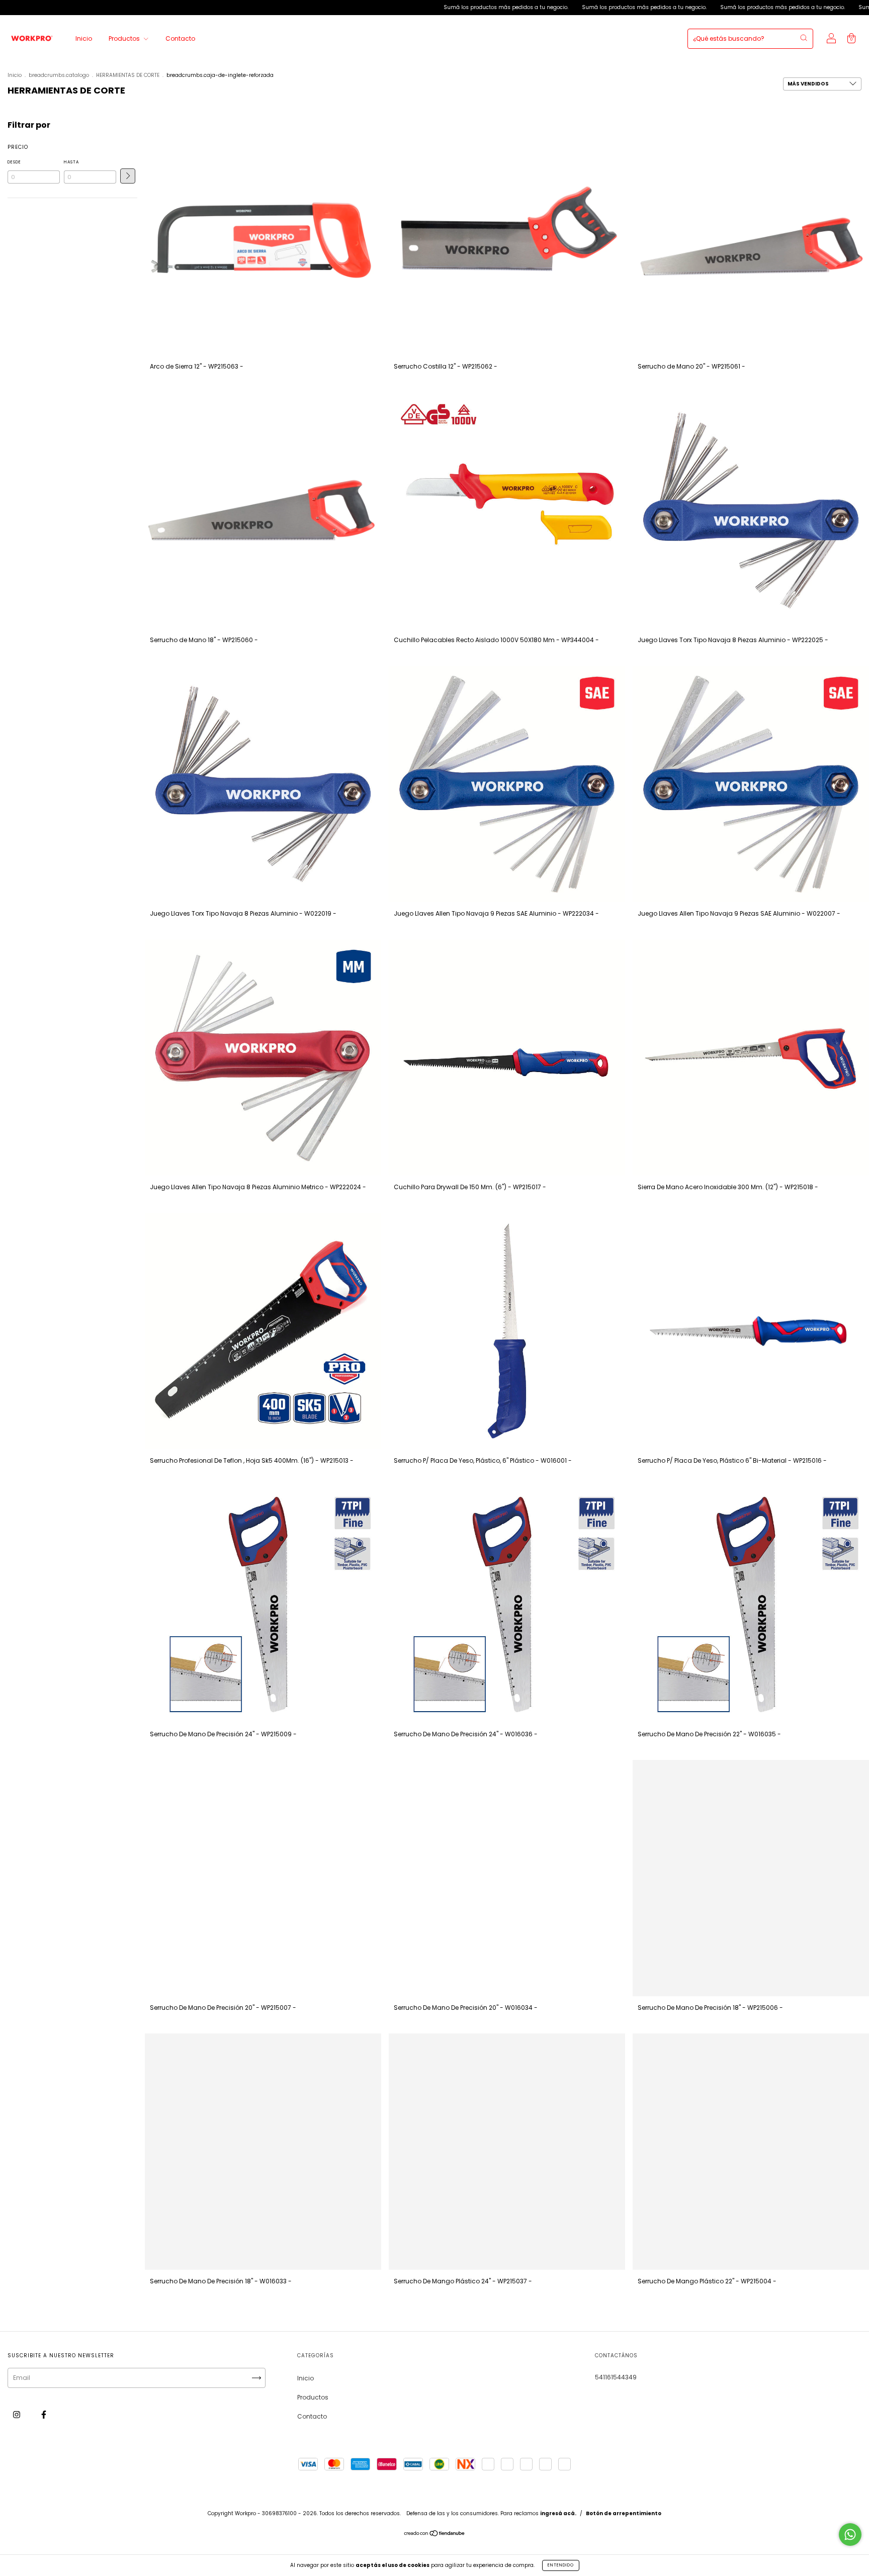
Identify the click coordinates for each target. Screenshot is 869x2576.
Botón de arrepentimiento (624, 2513)
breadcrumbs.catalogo (59, 75)
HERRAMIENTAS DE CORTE (128, 75)
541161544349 (616, 2377)
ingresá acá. (558, 2513)
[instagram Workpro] (17, 2414)
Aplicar (128, 176)
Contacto (180, 38)
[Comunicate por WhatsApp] (850, 2535)
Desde (14, 162)
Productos (125, 38)
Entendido (561, 2565)
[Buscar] (804, 38)
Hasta (71, 162)
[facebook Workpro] (44, 2414)
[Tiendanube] (435, 2535)
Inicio (84, 38)
